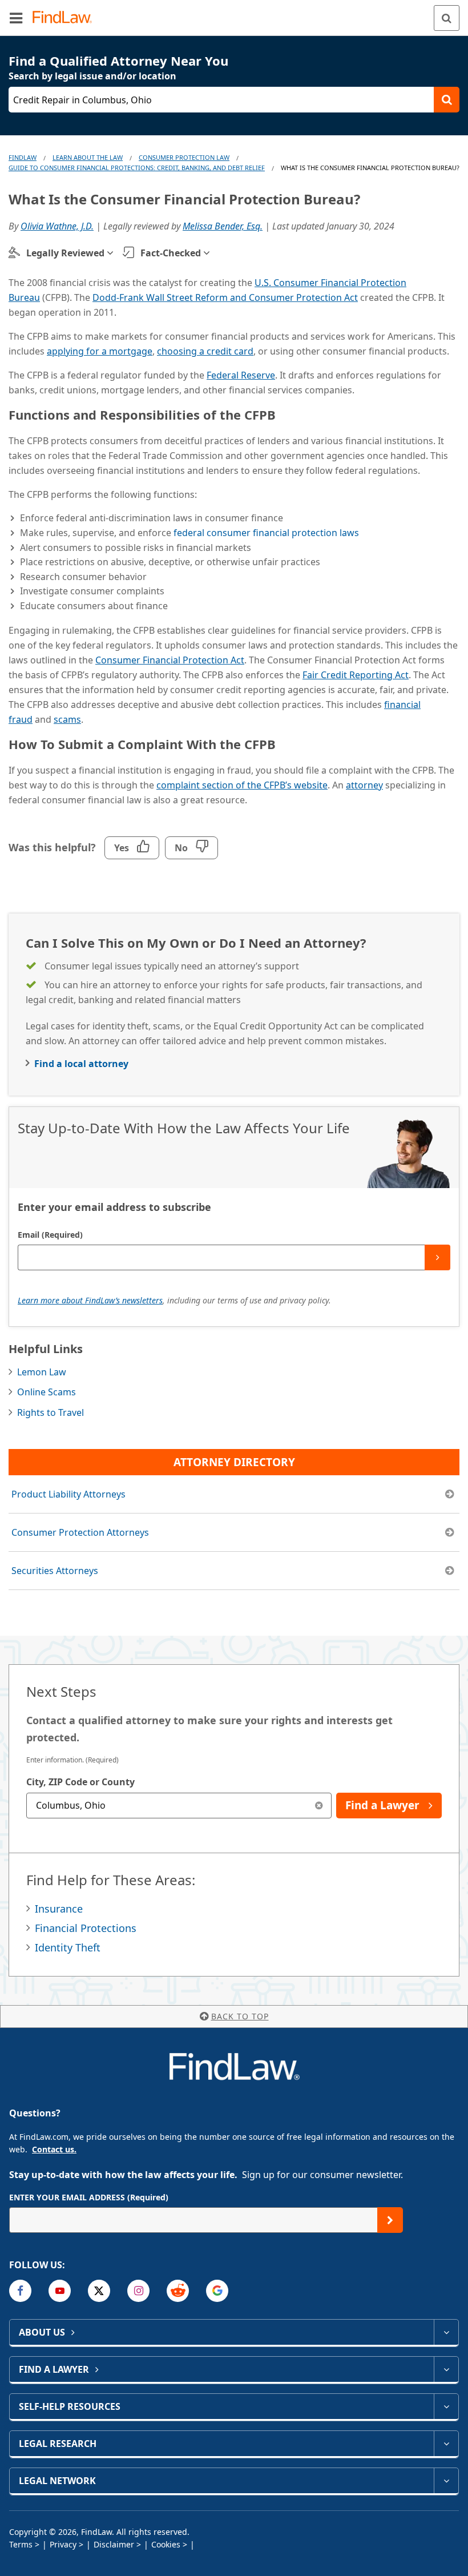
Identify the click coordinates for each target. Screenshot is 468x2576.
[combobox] (179, 1806)
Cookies (166, 2544)
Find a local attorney (81, 1064)
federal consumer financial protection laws (266, 533)
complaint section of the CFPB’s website (242, 785)
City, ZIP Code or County (80, 1782)
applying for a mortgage (100, 351)
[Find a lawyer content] (446, 2369)
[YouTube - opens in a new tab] (60, 2291)
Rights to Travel (51, 1412)
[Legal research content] (446, 2444)
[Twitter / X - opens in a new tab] (99, 2291)
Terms (21, 2544)
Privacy (63, 2544)
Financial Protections (86, 1928)
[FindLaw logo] (66, 18)
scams (67, 719)
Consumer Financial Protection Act (170, 660)
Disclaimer (114, 2544)
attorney (364, 785)
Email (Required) (50, 1235)
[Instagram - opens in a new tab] (138, 2291)
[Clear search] (319, 1806)
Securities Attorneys (55, 1571)
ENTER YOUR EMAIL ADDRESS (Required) (89, 2197)
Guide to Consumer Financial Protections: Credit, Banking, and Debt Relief (137, 168)
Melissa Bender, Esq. (223, 226)
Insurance (59, 1909)
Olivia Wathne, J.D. (57, 226)
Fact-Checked (171, 253)
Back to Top (240, 2016)
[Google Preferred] (217, 2291)
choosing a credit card (205, 351)
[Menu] (16, 18)
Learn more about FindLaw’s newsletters (90, 1300)
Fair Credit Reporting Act (356, 675)
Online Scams (47, 1392)
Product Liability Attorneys (68, 1494)
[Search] (447, 18)
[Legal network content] (446, 2481)
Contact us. (54, 2149)
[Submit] (437, 1257)
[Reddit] (178, 2291)
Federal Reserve (241, 375)
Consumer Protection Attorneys (80, 1532)
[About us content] (446, 2332)
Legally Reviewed (65, 253)
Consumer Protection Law (184, 157)
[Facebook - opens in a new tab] (20, 2291)
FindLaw (23, 157)
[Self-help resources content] (446, 2406)
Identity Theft (68, 1947)
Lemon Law (42, 1372)
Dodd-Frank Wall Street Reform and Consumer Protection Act (225, 297)
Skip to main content (234, 13)
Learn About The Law (88, 157)
